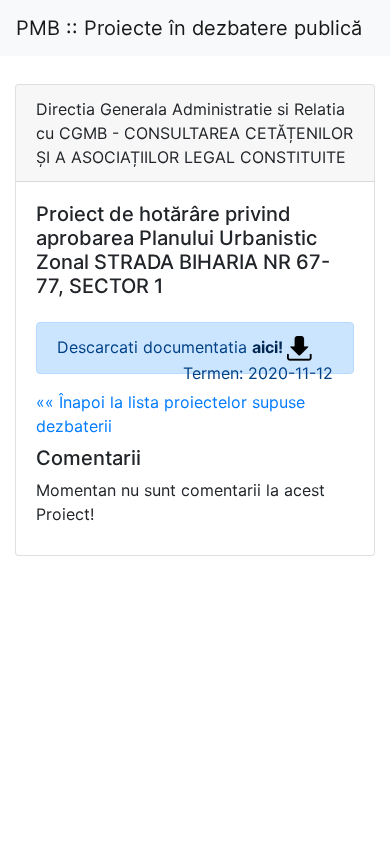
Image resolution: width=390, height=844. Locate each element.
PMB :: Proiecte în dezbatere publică (189, 28)
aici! (269, 347)
